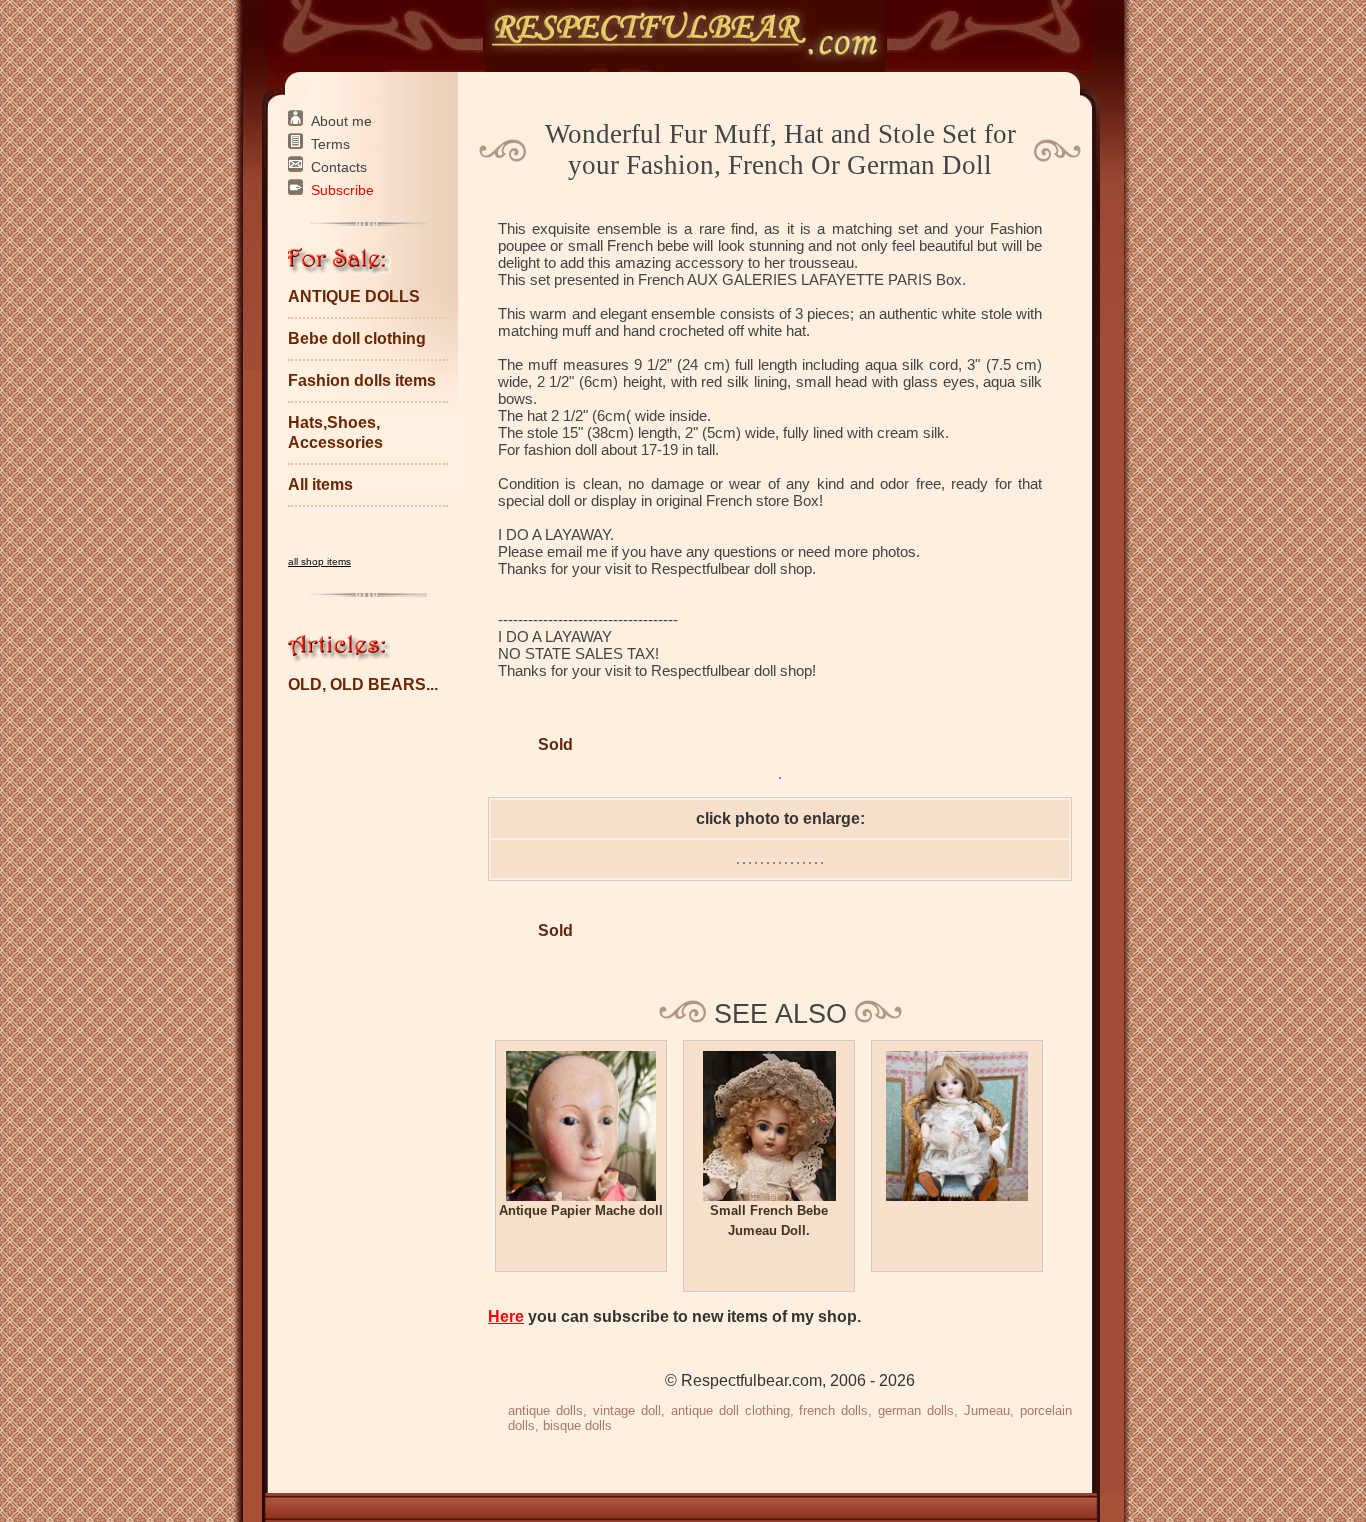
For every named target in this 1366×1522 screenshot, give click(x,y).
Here (506, 1316)
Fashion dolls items (362, 380)
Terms (330, 144)
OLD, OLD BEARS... (363, 684)
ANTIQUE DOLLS (354, 296)
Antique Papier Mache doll (581, 1210)
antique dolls (545, 1410)
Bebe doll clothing (357, 338)
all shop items (319, 561)
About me (341, 121)
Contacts (339, 167)
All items (320, 484)
